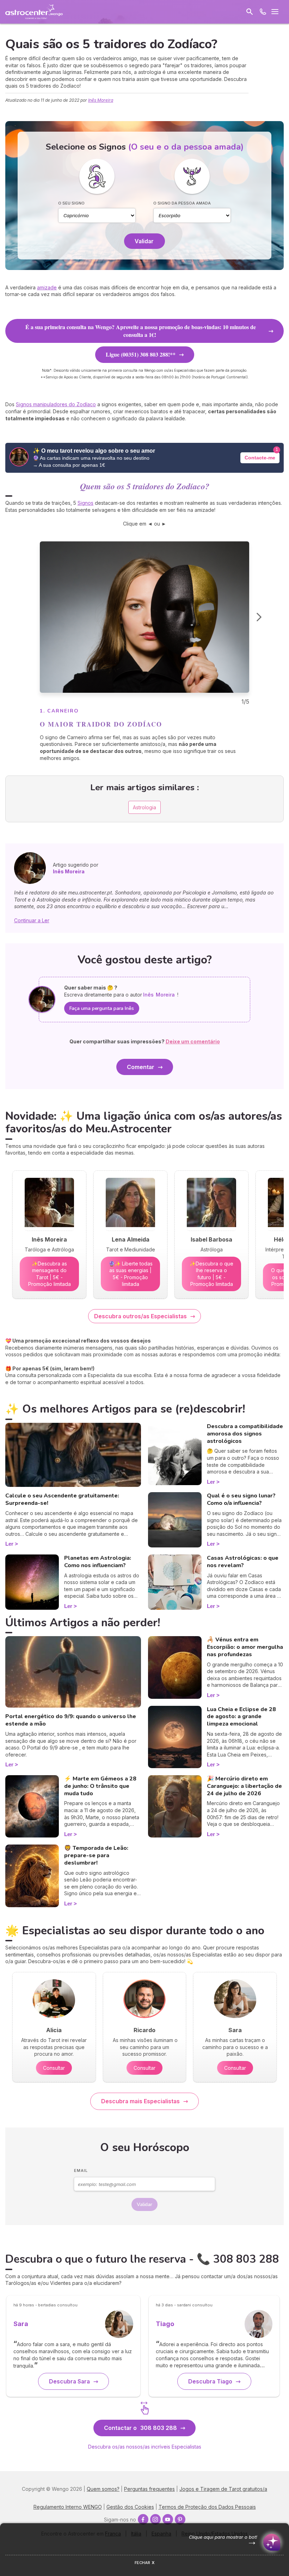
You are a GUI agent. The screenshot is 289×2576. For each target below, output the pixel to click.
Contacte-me (260, 458)
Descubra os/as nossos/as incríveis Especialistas (145, 2447)
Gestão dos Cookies (130, 2507)
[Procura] (250, 12)
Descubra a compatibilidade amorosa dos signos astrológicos (245, 1434)
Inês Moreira (101, 100)
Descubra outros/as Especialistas (140, 1316)
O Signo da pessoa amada (182, 203)
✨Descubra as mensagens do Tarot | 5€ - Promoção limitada (50, 1274)
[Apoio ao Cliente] (263, 12)
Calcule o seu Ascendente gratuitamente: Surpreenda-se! (62, 1499)
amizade (47, 287)
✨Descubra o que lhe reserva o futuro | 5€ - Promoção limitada (211, 1274)
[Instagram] (155, 2519)
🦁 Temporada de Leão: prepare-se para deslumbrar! (96, 1855)
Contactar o (140, 2428)
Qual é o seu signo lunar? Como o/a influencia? (241, 1499)
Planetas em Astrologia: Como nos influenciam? (98, 1562)
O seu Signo (71, 203)
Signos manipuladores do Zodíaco (56, 404)
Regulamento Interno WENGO (68, 2507)
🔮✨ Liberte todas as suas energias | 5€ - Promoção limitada (131, 1274)
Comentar (141, 1067)
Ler (9, 1544)
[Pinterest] (180, 2519)
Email (81, 2170)
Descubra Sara (69, 2381)
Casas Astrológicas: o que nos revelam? (243, 1562)
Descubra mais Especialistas (140, 2101)
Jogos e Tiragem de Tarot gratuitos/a (223, 2489)
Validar (144, 241)
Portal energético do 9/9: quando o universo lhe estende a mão (71, 1720)
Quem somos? (103, 2489)
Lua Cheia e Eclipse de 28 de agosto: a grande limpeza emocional (241, 1717)
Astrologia (144, 807)
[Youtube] (168, 2519)
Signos (85, 503)
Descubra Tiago (210, 2381)
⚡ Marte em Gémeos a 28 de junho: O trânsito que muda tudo (100, 1786)
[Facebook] (143, 2519)
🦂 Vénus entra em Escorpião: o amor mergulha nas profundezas (245, 1647)
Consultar (54, 2068)
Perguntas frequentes (149, 2489)
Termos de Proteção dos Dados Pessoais (207, 2507)
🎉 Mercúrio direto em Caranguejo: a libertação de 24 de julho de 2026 (244, 1786)
